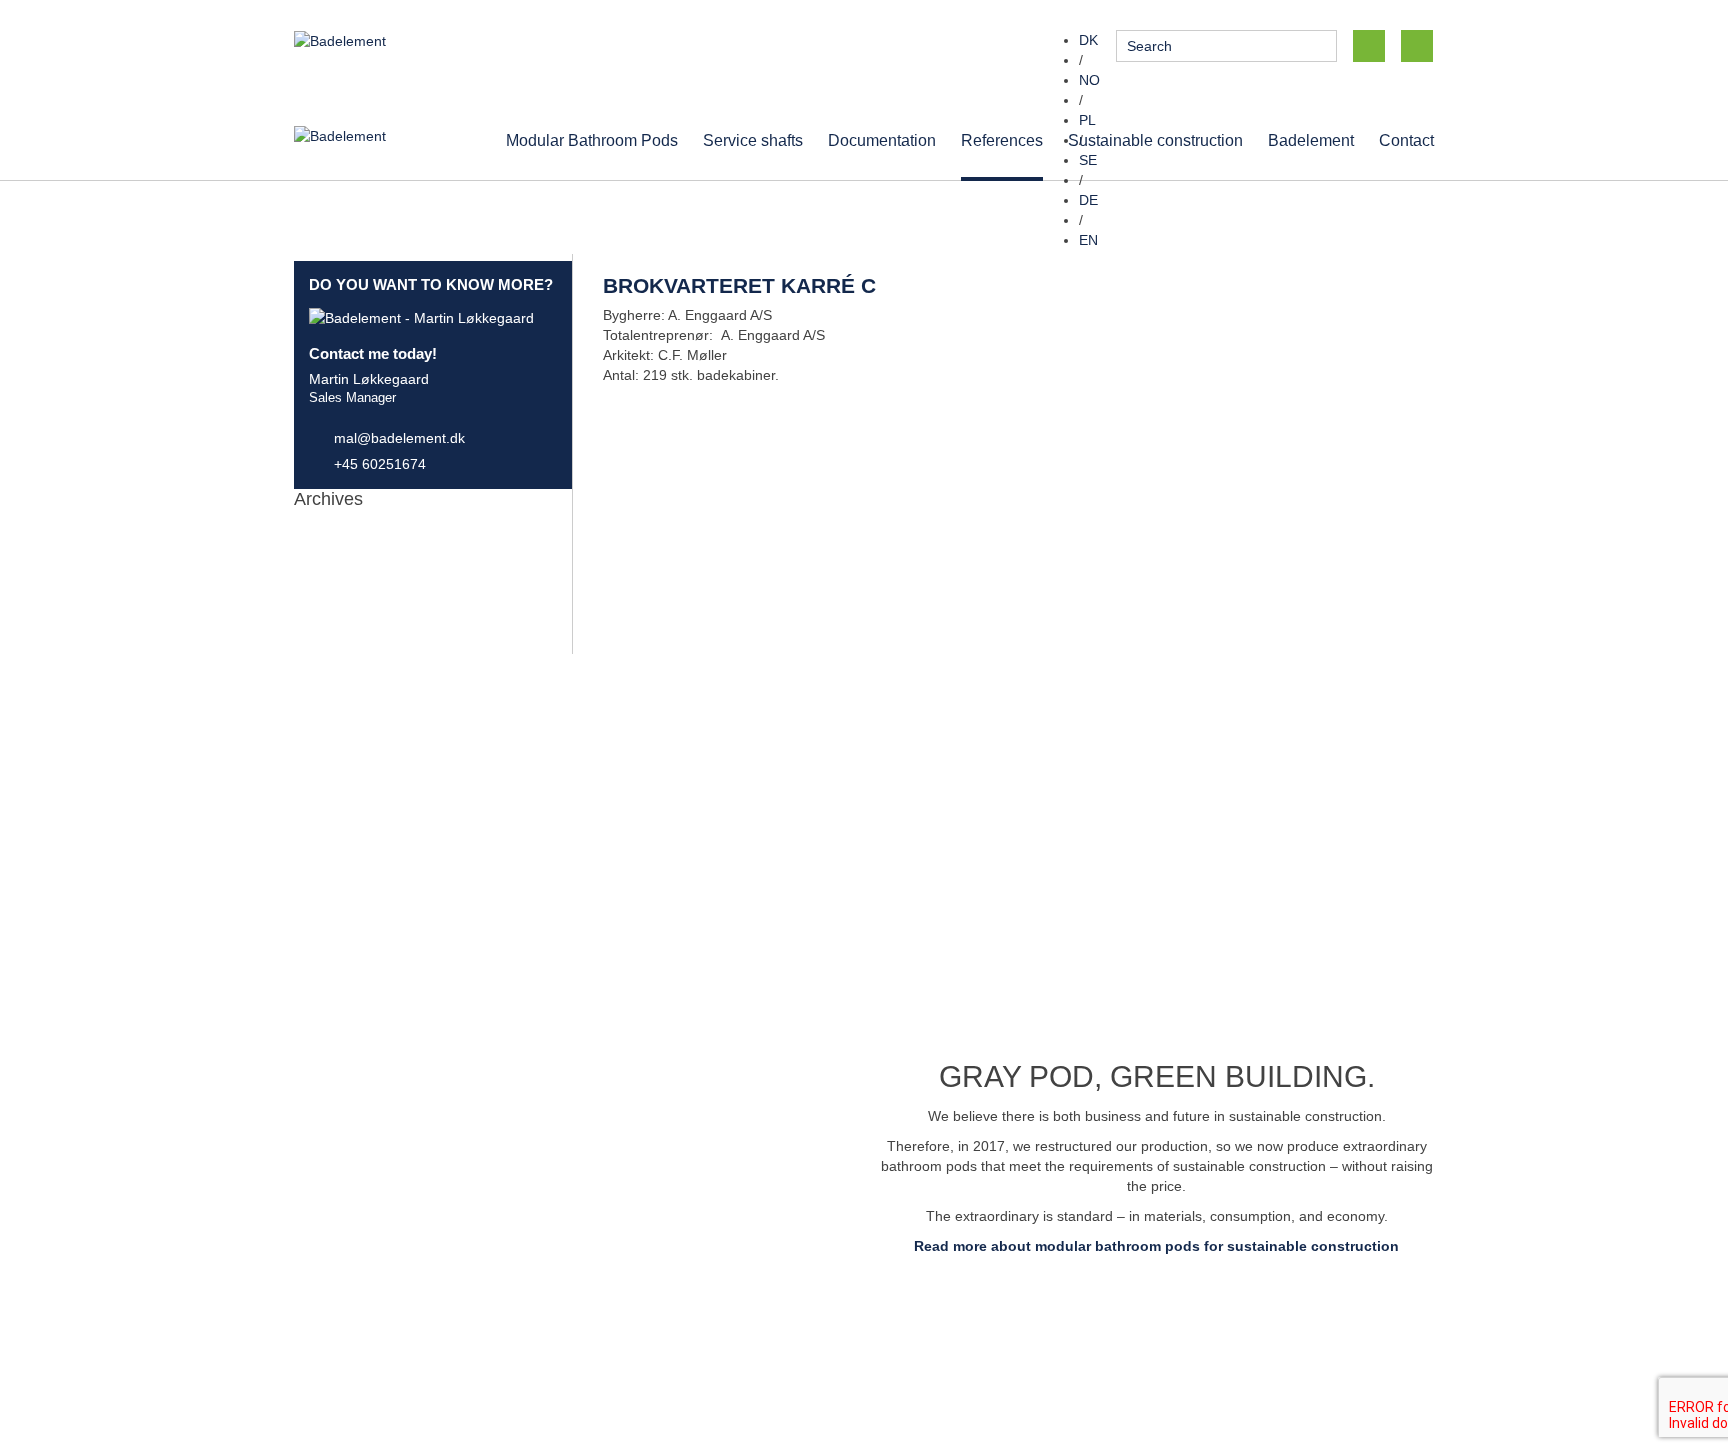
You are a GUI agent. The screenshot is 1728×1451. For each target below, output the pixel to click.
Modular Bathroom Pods (592, 140)
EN (1088, 240)
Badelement (1311, 140)
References (1002, 140)
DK (1088, 40)
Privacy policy (1215, 1321)
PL (1087, 120)
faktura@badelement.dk (955, 1361)
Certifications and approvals (1260, 1341)
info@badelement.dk (1062, 1321)
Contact (1406, 140)
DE (1088, 200)
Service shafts (753, 140)
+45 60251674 (380, 464)
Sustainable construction (1155, 140)
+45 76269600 (659, 1321)
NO (1089, 80)
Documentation (882, 140)
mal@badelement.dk (399, 438)
